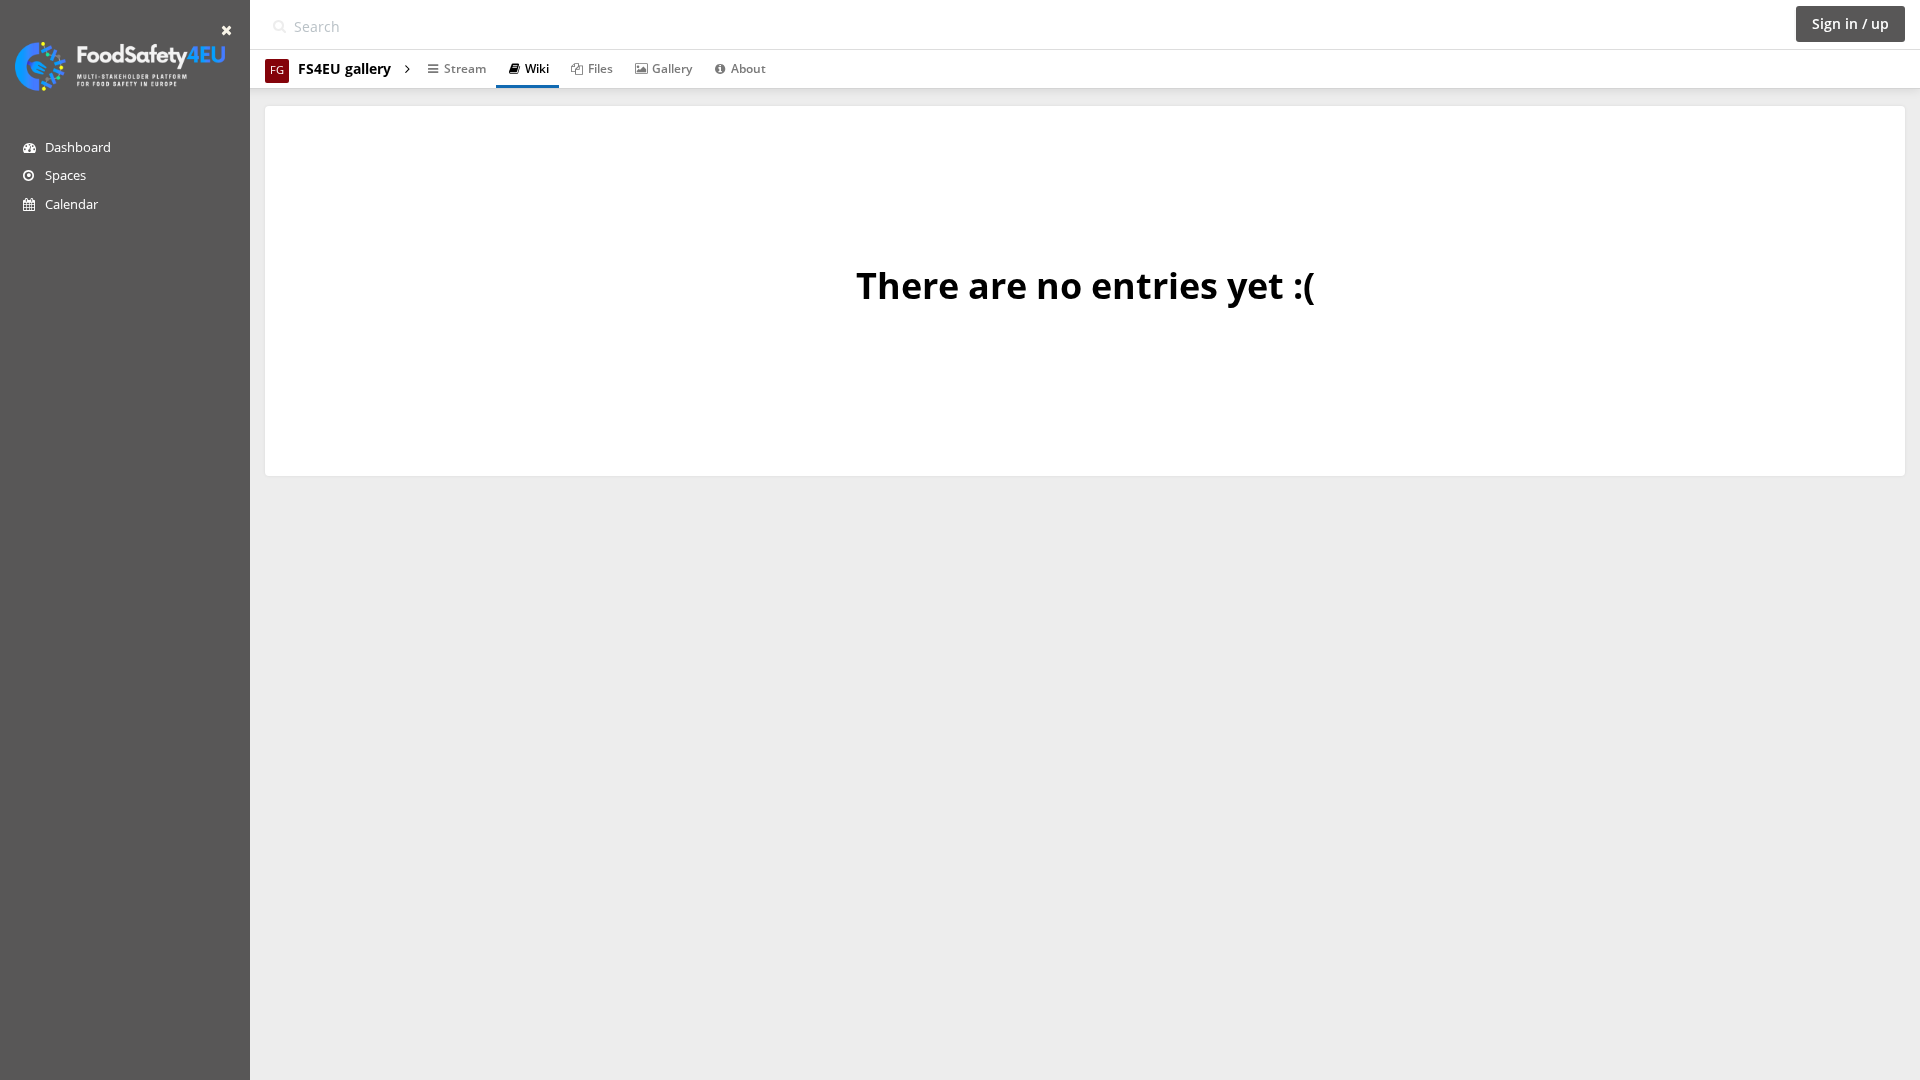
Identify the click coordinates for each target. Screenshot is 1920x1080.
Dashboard (76, 147)
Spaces (64, 175)
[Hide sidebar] (226, 29)
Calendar (70, 204)
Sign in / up (1850, 23)
